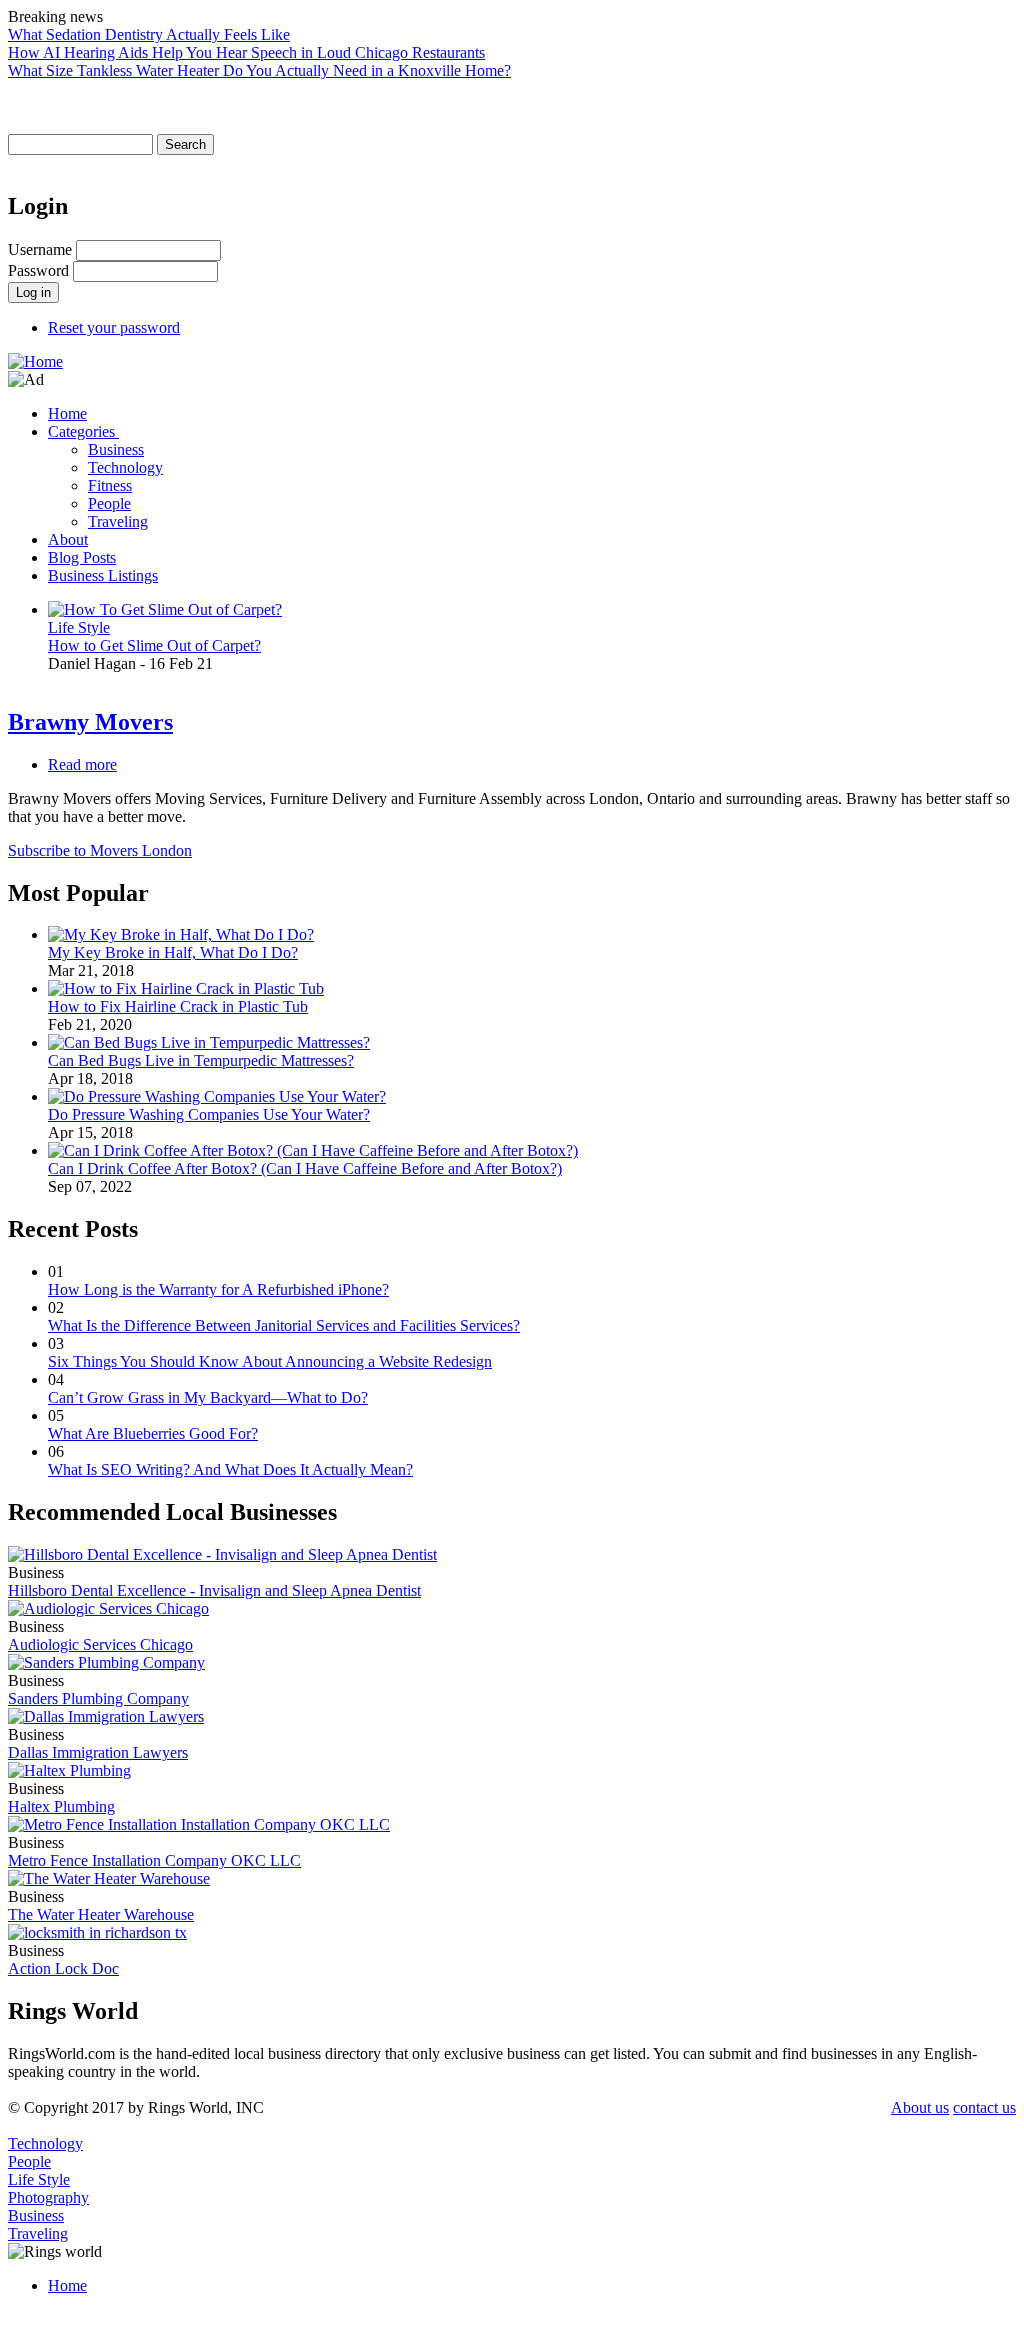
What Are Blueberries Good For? (153, 1433)
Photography (48, 2197)
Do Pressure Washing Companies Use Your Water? (209, 1114)
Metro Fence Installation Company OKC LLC (154, 1860)
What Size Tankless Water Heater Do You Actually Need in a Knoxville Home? (259, 70)
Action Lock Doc (63, 1968)
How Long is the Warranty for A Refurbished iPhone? (218, 1289)
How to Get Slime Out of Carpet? (154, 645)
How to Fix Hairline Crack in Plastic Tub (178, 1006)
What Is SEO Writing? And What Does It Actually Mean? (230, 1469)
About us (920, 2107)
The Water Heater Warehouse (101, 1914)
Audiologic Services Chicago (100, 1644)
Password (38, 270)
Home (67, 413)
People (109, 503)
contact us (984, 2107)
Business (116, 449)
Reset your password (114, 327)
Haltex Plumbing (61, 1806)
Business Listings (103, 575)
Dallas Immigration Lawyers (98, 1752)
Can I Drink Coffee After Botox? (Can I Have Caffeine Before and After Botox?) (305, 1168)
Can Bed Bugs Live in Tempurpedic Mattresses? (201, 1060)
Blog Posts (82, 557)
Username (40, 249)
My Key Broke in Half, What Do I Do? (173, 952)
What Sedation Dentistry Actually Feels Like (149, 34)
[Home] (35, 361)
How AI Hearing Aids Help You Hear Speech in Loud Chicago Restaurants (246, 52)
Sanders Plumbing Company (98, 1698)
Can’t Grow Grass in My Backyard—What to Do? (208, 1397)
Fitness (110, 485)
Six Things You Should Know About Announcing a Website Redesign (270, 1361)
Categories (83, 431)
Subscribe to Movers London (100, 850)
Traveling (118, 521)
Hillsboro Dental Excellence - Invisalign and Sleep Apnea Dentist (214, 1590)
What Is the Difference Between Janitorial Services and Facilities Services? (284, 1325)
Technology (125, 467)
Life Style (79, 627)
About (68, 539)
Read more (82, 764)
